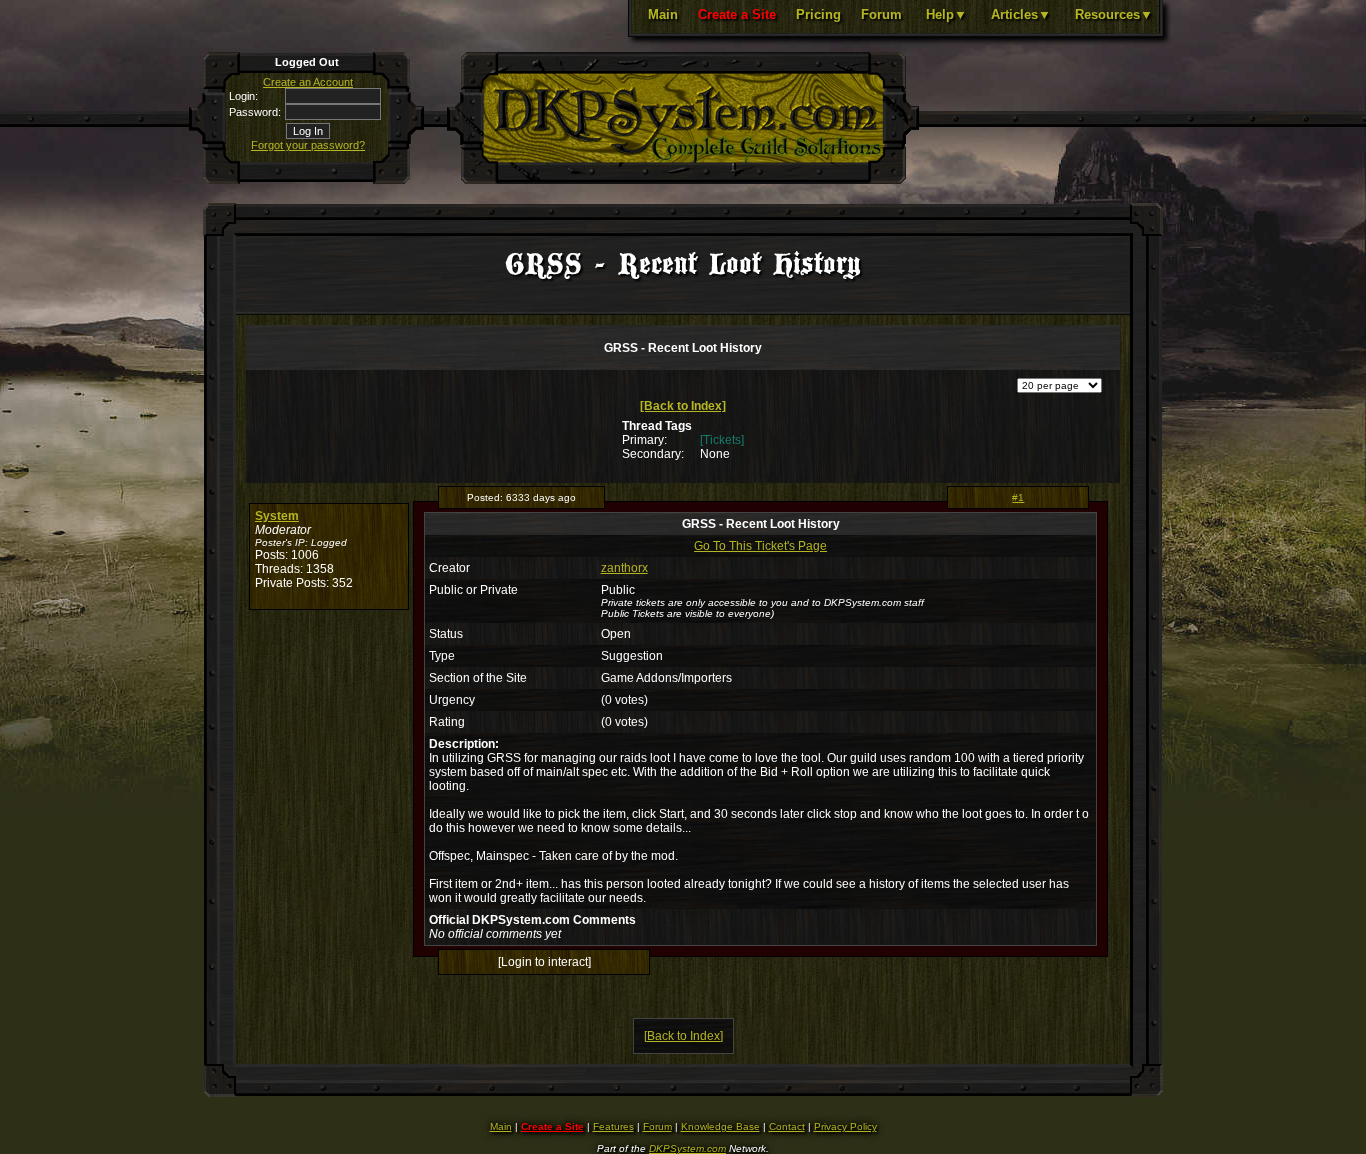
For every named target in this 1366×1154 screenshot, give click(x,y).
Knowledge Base (720, 1126)
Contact (787, 1126)
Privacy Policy (845, 1126)
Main (663, 14)
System (277, 516)
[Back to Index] (683, 406)
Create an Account (308, 82)
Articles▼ (1021, 14)
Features (613, 1126)
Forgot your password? (308, 145)
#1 (1018, 497)
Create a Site (737, 14)
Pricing (818, 14)
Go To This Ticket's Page (760, 546)
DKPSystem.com (687, 1148)
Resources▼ (1114, 14)
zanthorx (624, 568)
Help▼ (946, 14)
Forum (881, 14)
